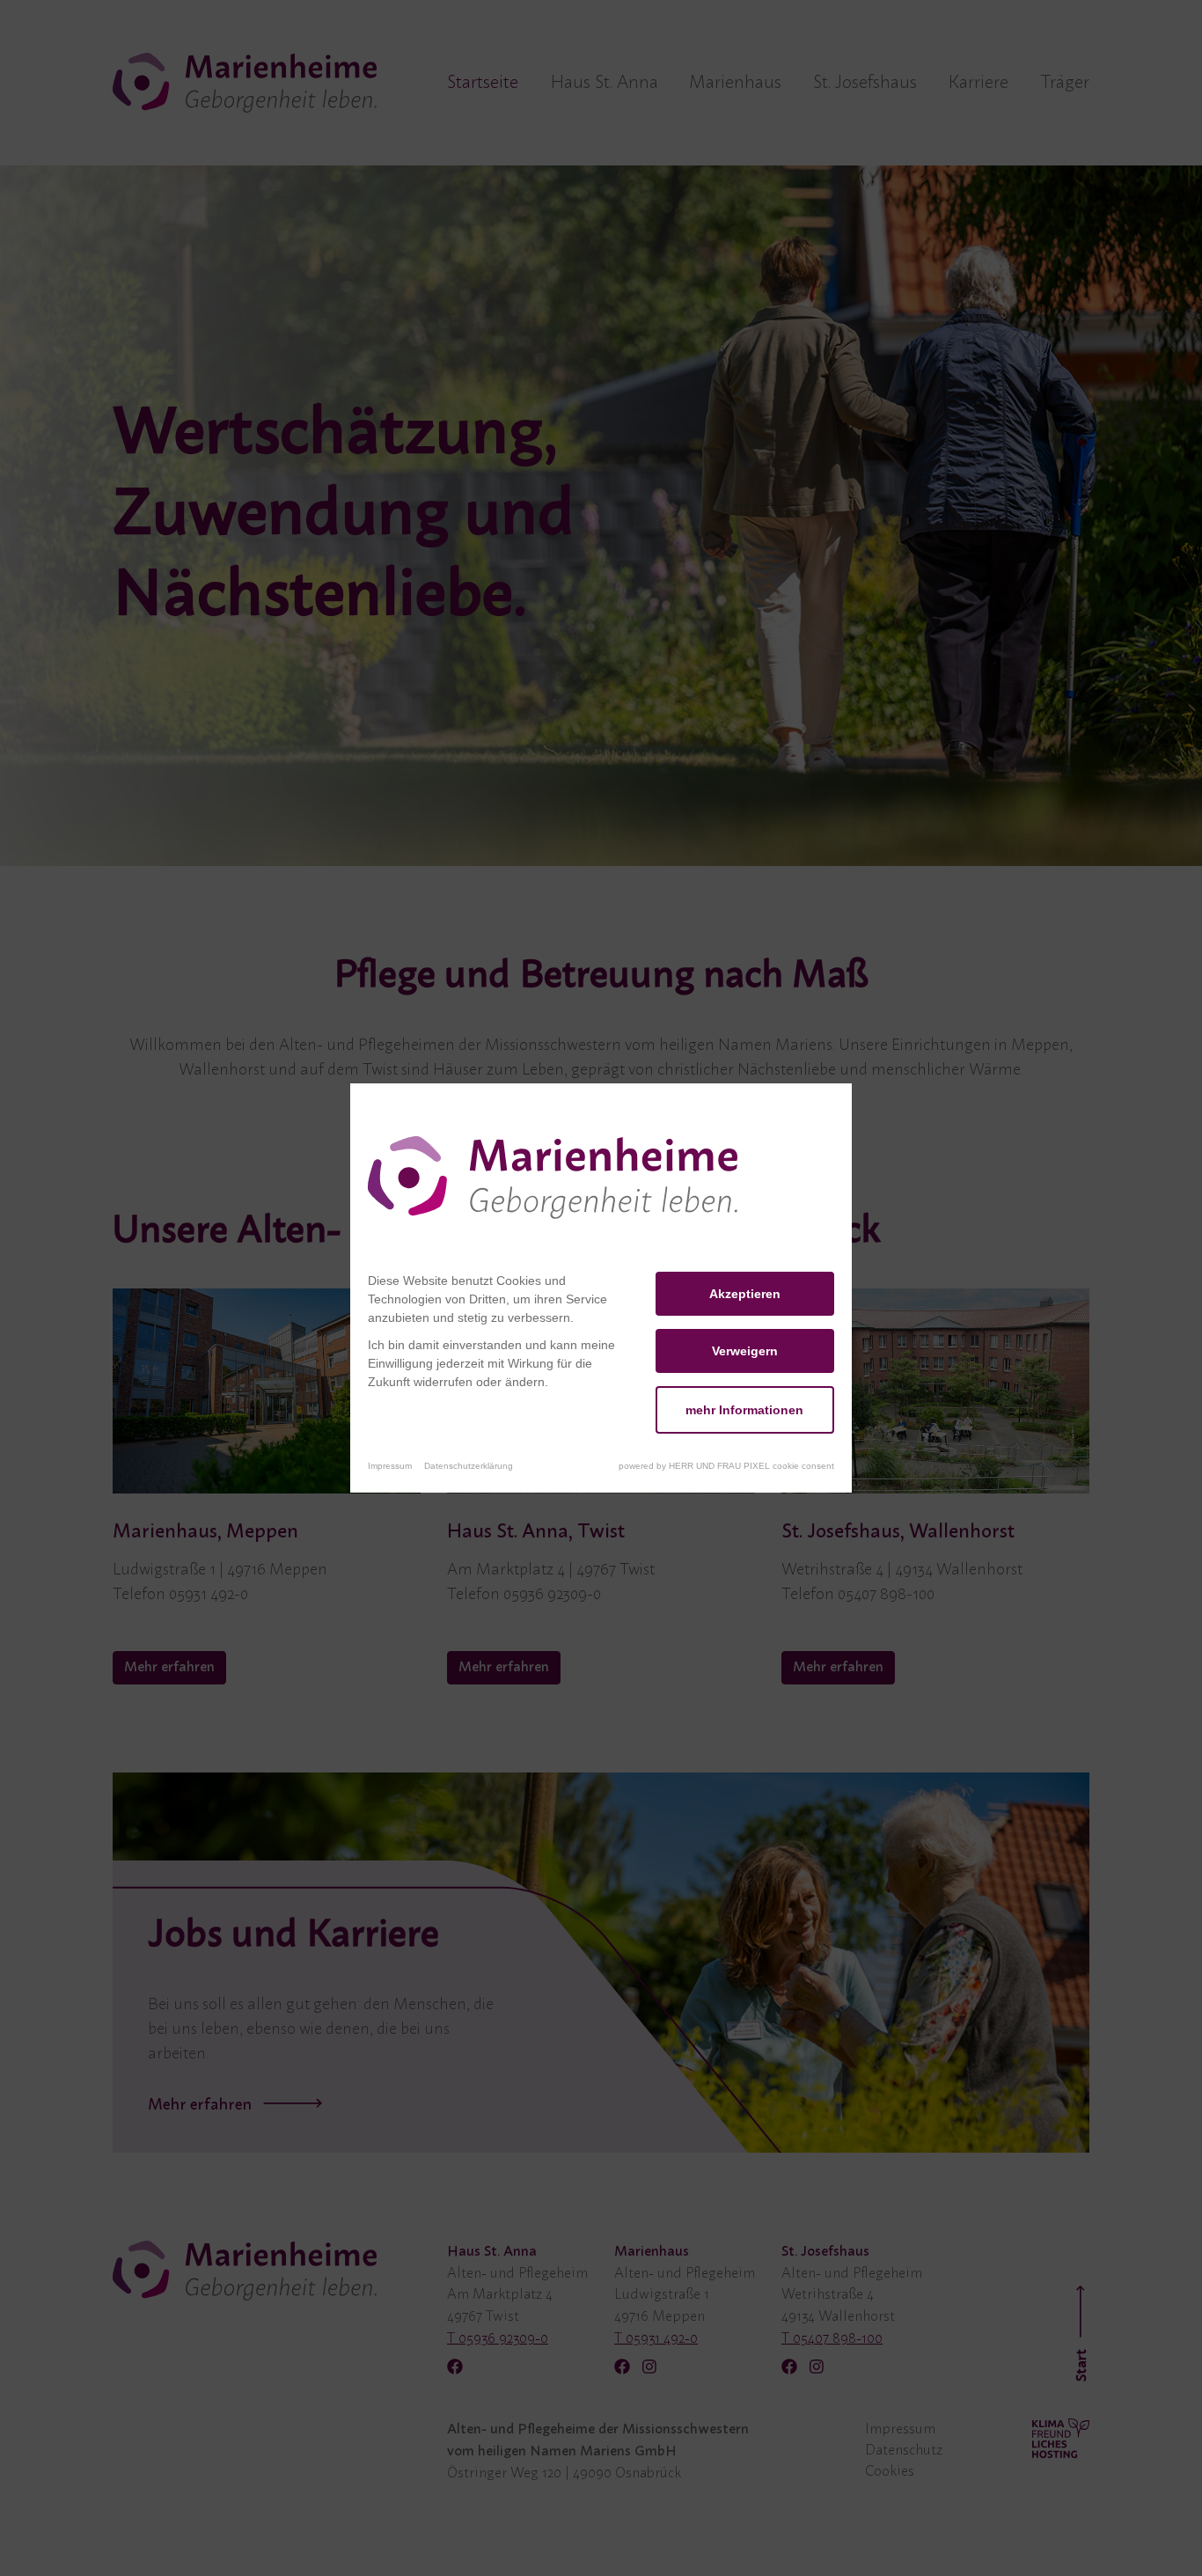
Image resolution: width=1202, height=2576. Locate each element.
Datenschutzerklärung (469, 1466)
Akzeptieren (745, 1294)
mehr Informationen (744, 1410)
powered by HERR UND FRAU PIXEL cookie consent (726, 1466)
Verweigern (745, 1351)
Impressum (390, 1466)
